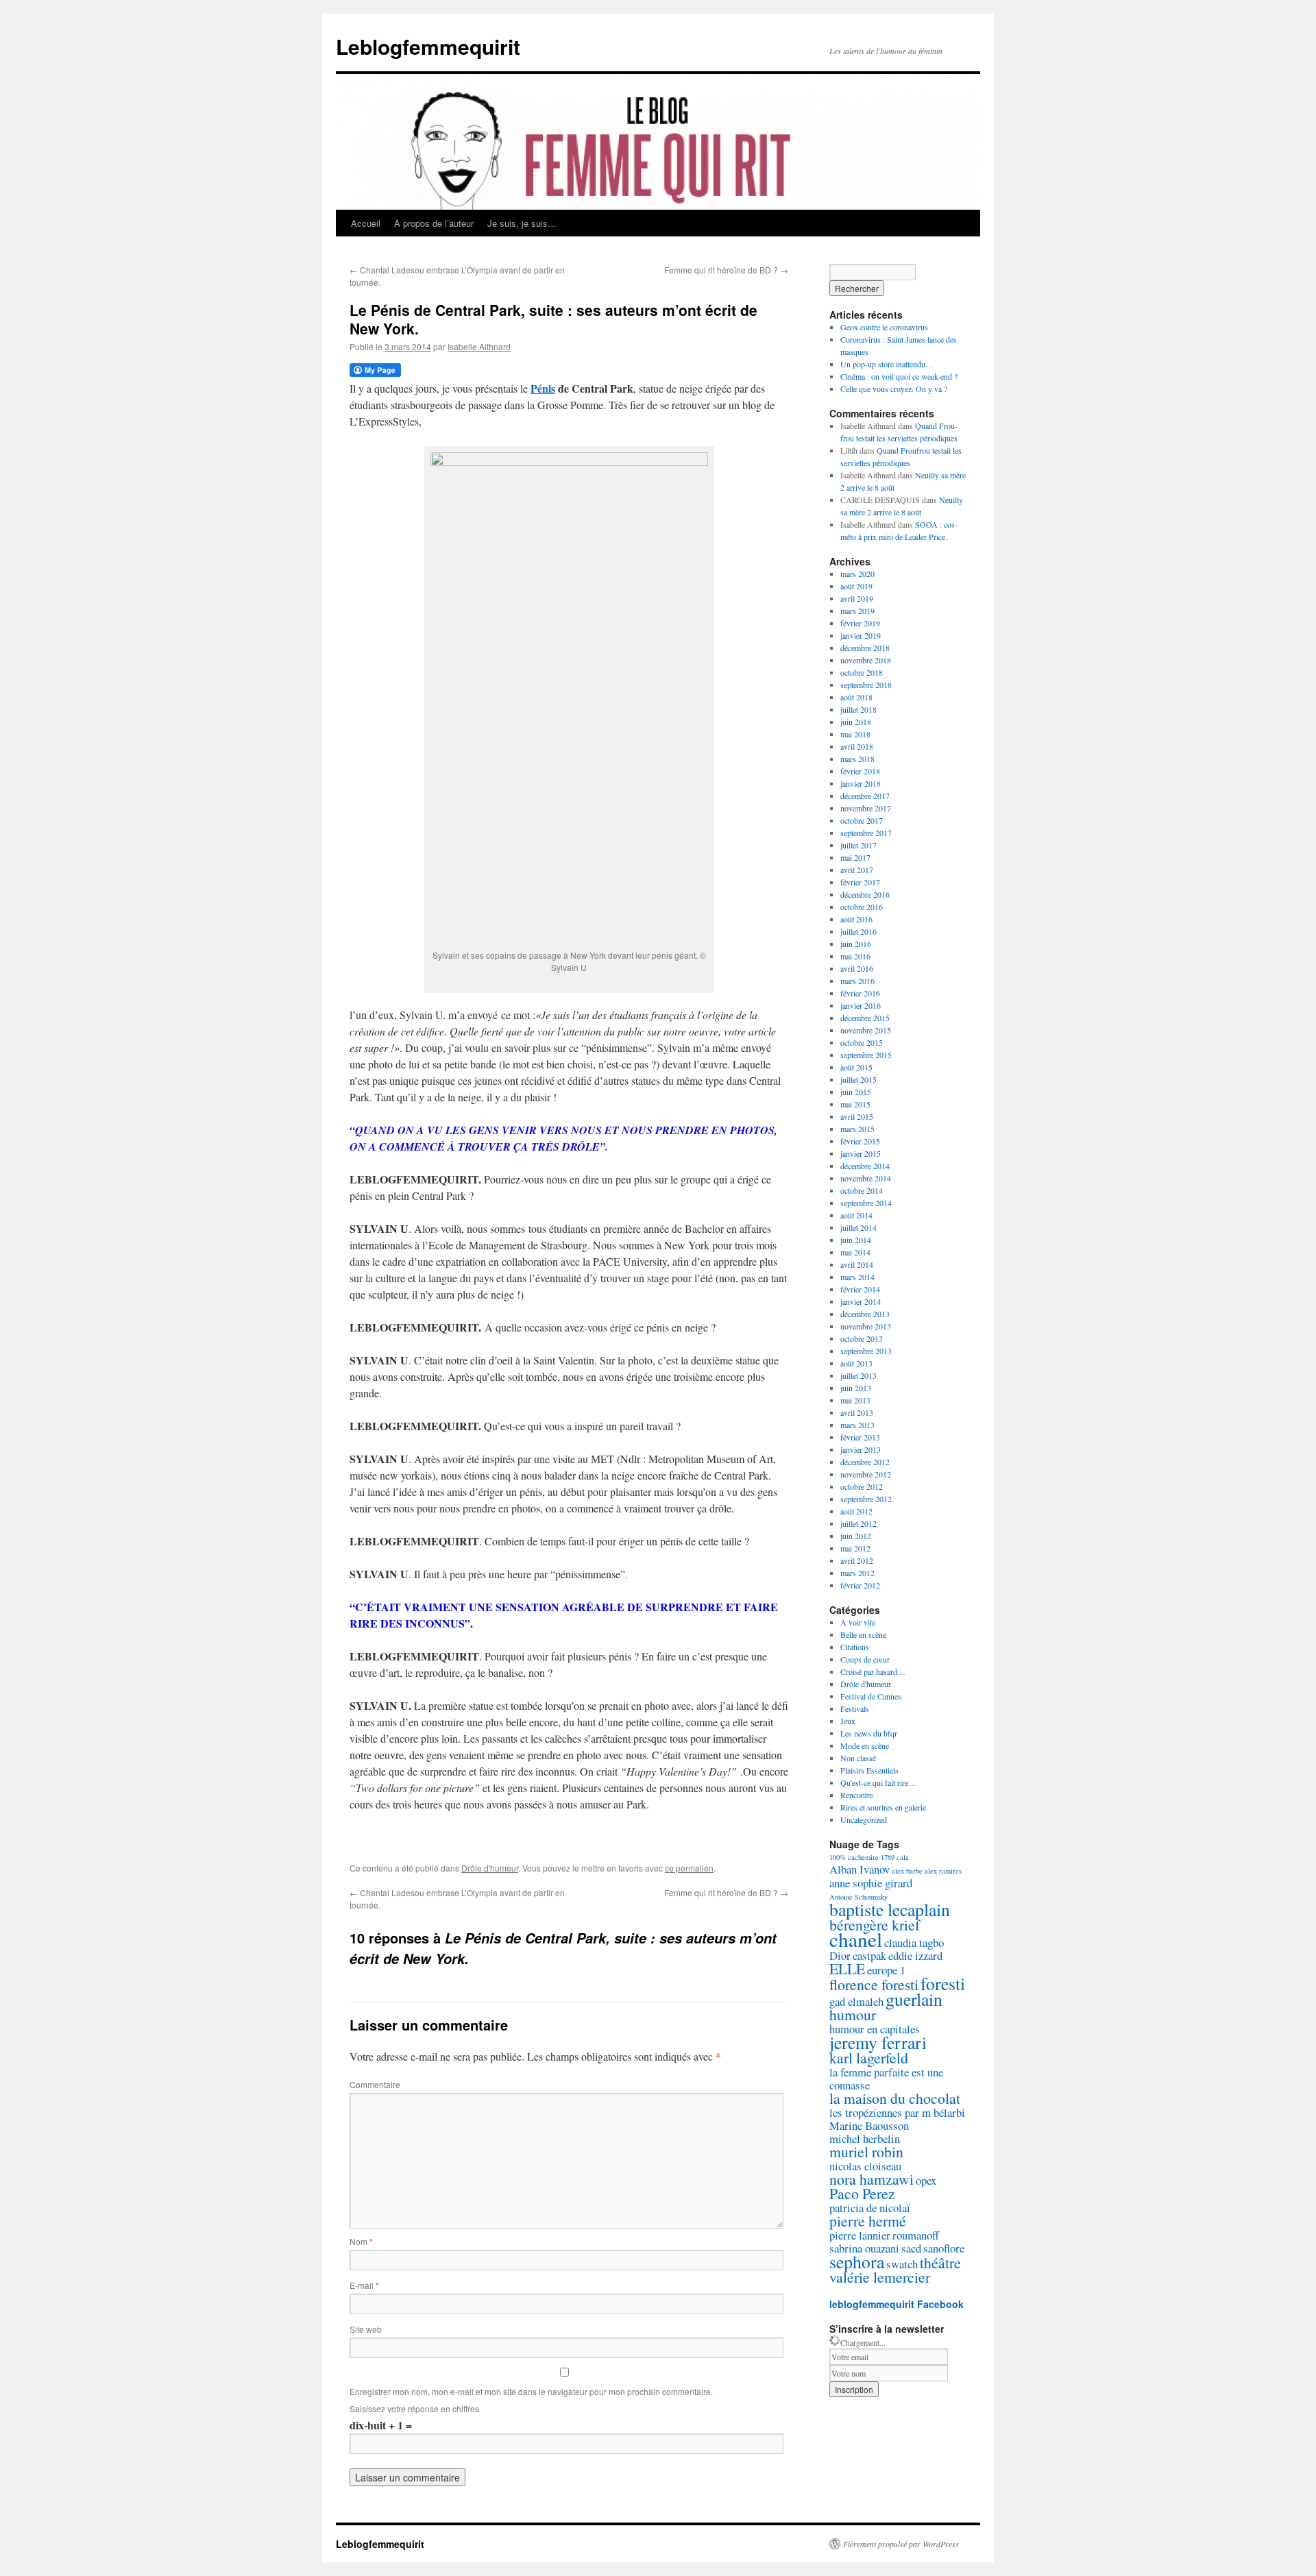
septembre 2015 (866, 1055)
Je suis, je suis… (522, 223)
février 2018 (860, 771)
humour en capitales (875, 2029)
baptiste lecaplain (890, 1909)
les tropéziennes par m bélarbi (897, 2112)
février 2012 (860, 1585)
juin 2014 (856, 1240)
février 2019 (860, 623)
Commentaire (375, 2084)
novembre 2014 (866, 1178)
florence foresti (874, 1984)
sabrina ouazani (864, 2248)
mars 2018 (857, 759)
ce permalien (689, 1868)
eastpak (869, 1955)
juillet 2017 (858, 845)
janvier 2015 (861, 1153)
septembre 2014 (866, 1203)
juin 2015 (856, 1092)
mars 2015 (857, 1129)
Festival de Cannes (871, 1696)
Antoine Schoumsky (858, 1897)
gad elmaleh (856, 2001)
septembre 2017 (866, 833)
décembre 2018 (865, 648)
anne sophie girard (871, 1883)
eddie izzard (915, 1955)
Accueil (366, 223)
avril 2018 (857, 746)
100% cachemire (854, 1857)
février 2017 (860, 882)
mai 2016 (855, 956)
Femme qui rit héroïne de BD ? (726, 270)
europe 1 (886, 1970)
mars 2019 (857, 611)
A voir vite (858, 1622)
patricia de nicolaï (870, 2208)
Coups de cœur (865, 1659)
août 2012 (856, 1511)
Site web (366, 2329)
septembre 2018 (866, 685)
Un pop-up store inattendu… (887, 364)
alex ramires (943, 1871)
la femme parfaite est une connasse (886, 2078)
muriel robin (866, 2151)
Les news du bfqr (869, 1733)
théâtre (940, 2262)
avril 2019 (857, 598)
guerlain (914, 1999)
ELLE (847, 1968)
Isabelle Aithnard (479, 346)
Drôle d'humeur (490, 1868)
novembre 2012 (866, 1474)
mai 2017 (855, 857)
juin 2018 (856, 722)
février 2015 (860, 1141)
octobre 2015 (862, 1042)
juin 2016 (856, 944)
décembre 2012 (865, 1462)
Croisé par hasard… (873, 1671)
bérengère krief (875, 1925)
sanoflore (944, 2248)
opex (926, 2180)
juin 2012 (856, 1536)
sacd (911, 2248)
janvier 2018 (861, 783)
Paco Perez (862, 2193)
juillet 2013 (858, 1375)
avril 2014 (857, 1264)
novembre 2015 (866, 1030)
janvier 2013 (861, 1449)
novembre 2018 (866, 660)
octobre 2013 (862, 1338)
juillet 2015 (858, 1079)
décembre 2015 (865, 1018)
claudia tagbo (914, 1942)
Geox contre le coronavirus (884, 327)
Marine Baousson (869, 2125)
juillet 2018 (858, 709)
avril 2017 (857, 870)
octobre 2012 (862, 1486)
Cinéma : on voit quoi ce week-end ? (899, 376)
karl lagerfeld (869, 2058)
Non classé (858, 1758)
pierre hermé (868, 2221)
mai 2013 (855, 1400)
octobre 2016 (862, 907)
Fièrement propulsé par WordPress (901, 2544)
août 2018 (856, 697)
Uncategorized (864, 1819)
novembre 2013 (866, 1326)
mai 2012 (855, 1548)
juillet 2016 (858, 931)
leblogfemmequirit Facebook (897, 2304)
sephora (857, 2261)
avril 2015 (857, 1116)
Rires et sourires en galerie (883, 1807)
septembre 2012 (866, 1499)
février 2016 (860, 993)
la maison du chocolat (895, 2098)
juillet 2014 (858, 1227)
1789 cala (895, 1857)
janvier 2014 (861, 1301)
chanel (856, 1939)
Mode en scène (865, 1745)
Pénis (543, 388)
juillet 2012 (858, 1523)
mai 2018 (855, 734)
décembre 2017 (865, 796)
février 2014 (860, 1289)
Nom (361, 2241)
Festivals (855, 1708)
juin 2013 (856, 1388)
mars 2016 (857, 981)
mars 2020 (857, 574)
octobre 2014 (862, 1190)
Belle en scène (863, 1634)
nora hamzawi (872, 2179)
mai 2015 (855, 1104)
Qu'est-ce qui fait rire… (878, 1782)
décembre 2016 (865, 894)
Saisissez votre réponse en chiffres (414, 2408)
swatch (902, 2264)
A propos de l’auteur (434, 223)
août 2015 (856, 1067)
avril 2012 (857, 1560)
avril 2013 (857, 1412)
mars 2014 (857, 1277)
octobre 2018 (862, 672)
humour (853, 2014)
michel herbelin (865, 2138)
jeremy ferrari (878, 2042)
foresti (943, 1983)
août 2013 (856, 1363)
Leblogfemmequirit (428, 46)
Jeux (848, 1721)
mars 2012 (857, 1573)
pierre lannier (860, 2235)
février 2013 (860, 1437)
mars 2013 (857, 1425)
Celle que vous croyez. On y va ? (894, 389)
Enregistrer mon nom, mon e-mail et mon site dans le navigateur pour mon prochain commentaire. (531, 2391)
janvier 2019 (861, 635)
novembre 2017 (866, 808)
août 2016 (856, 919)
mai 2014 (855, 1252)
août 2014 (856, 1215)
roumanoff (916, 2235)
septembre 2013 (866, 1351)
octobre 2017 (862, 820)
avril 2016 (857, 968)
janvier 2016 (861, 1005)
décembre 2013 (865, 1314)
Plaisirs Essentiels (869, 1770)
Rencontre (857, 1795)
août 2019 (856, 586)
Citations (855, 1647)
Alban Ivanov (860, 1869)
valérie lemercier (880, 2277)
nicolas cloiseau (865, 2166)
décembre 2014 (865, 1166)
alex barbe (907, 1871)
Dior (840, 1955)
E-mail (364, 2285)
